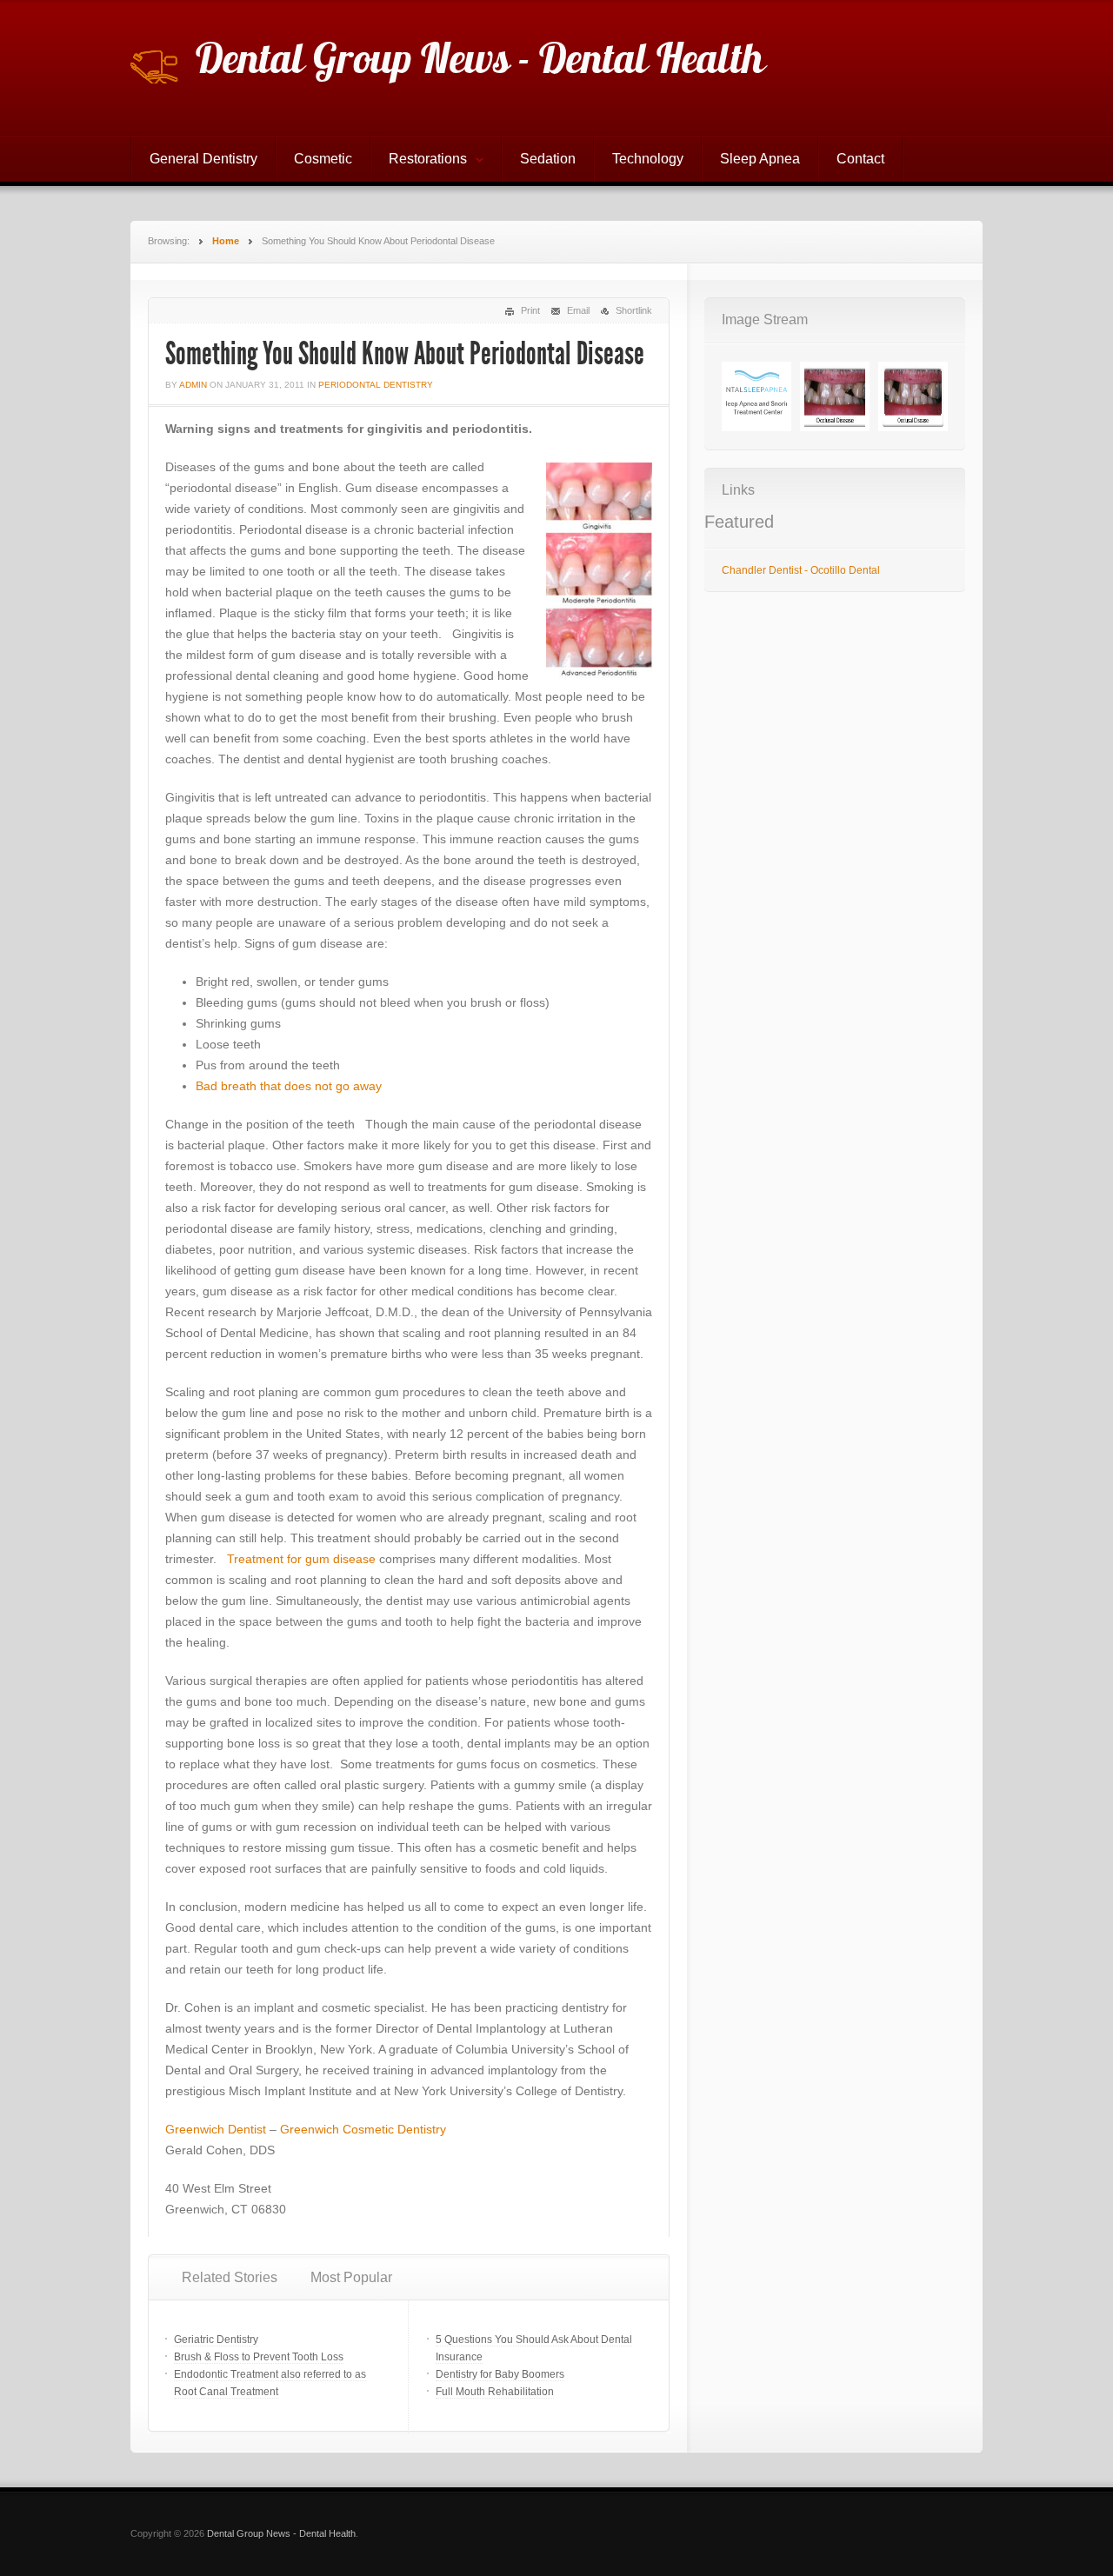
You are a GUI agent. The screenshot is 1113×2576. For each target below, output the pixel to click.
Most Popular (351, 2277)
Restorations (419, 161)
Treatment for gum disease (301, 1559)
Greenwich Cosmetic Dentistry (363, 2129)
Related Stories (230, 2277)
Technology (648, 159)
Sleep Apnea (760, 159)
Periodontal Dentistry (376, 385)
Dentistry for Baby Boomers (500, 2374)
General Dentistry (203, 159)
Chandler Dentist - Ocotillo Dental (801, 570)
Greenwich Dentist (216, 2129)
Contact (860, 159)
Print (530, 310)
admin (193, 385)
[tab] (230, 2278)
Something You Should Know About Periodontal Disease (405, 354)
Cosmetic (323, 159)
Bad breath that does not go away (289, 1086)
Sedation (548, 159)
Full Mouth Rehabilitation (495, 2392)
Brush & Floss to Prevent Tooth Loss (259, 2357)
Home (226, 241)
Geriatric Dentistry (216, 2340)
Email (578, 310)
